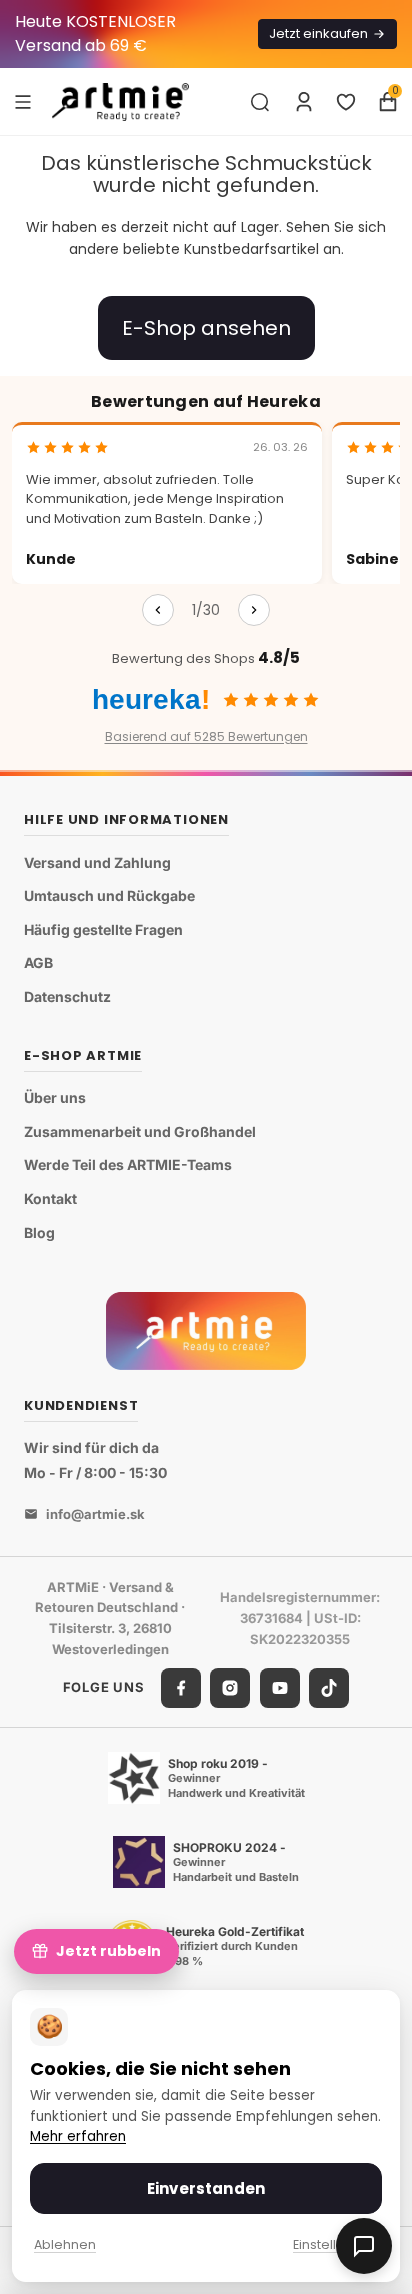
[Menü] (23, 101)
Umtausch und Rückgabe (109, 895)
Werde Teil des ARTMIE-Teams (128, 1164)
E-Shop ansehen (206, 328)
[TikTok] (329, 1688)
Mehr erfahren (78, 2136)
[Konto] (304, 102)
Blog (39, 1232)
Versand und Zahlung (97, 862)
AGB (38, 962)
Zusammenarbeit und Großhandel (140, 1131)
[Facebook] (181, 1688)
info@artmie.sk (95, 1514)
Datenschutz (67, 996)
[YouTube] (280, 1688)
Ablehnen (65, 2244)
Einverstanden (206, 2188)
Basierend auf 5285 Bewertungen (206, 736)
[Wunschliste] (346, 102)
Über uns (55, 1097)
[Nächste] (254, 610)
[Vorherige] (158, 610)
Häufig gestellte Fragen (103, 929)
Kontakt (50, 1198)
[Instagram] (230, 1688)
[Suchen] (260, 102)
